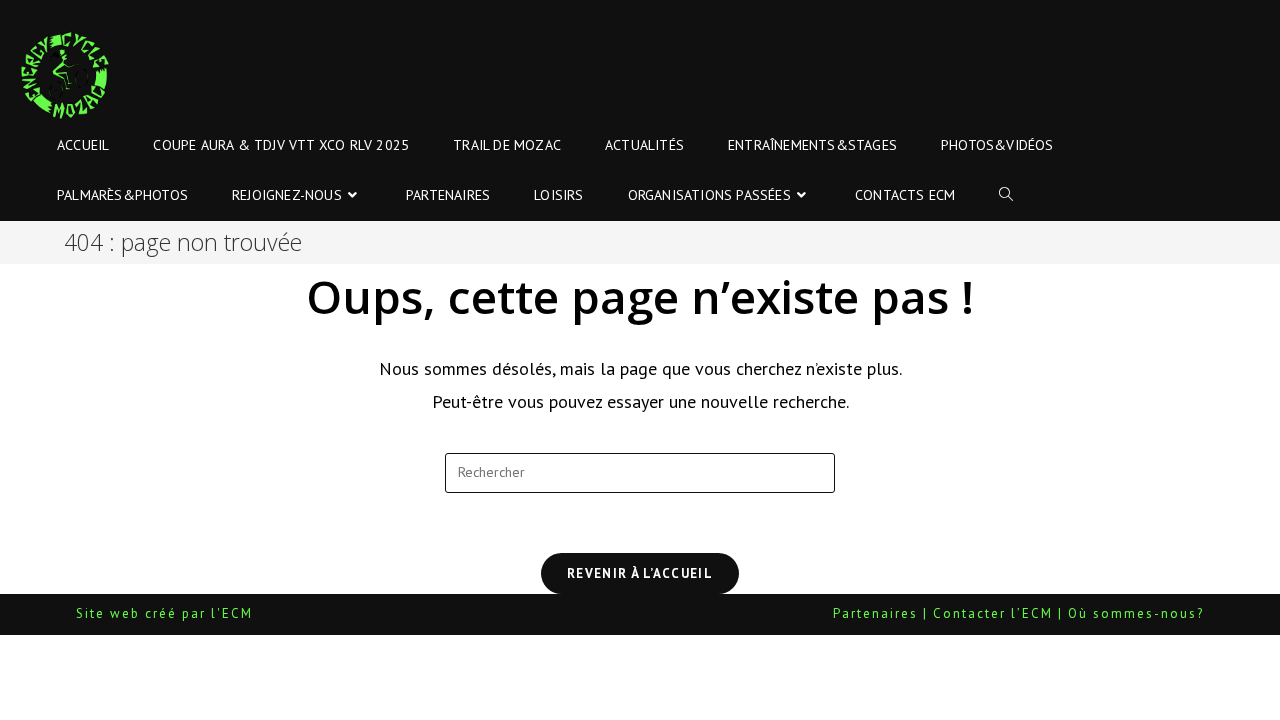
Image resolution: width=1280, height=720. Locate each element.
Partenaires (875, 613)
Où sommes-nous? (1136, 613)
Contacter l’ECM (993, 613)
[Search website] (1006, 195)
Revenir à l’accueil (640, 573)
